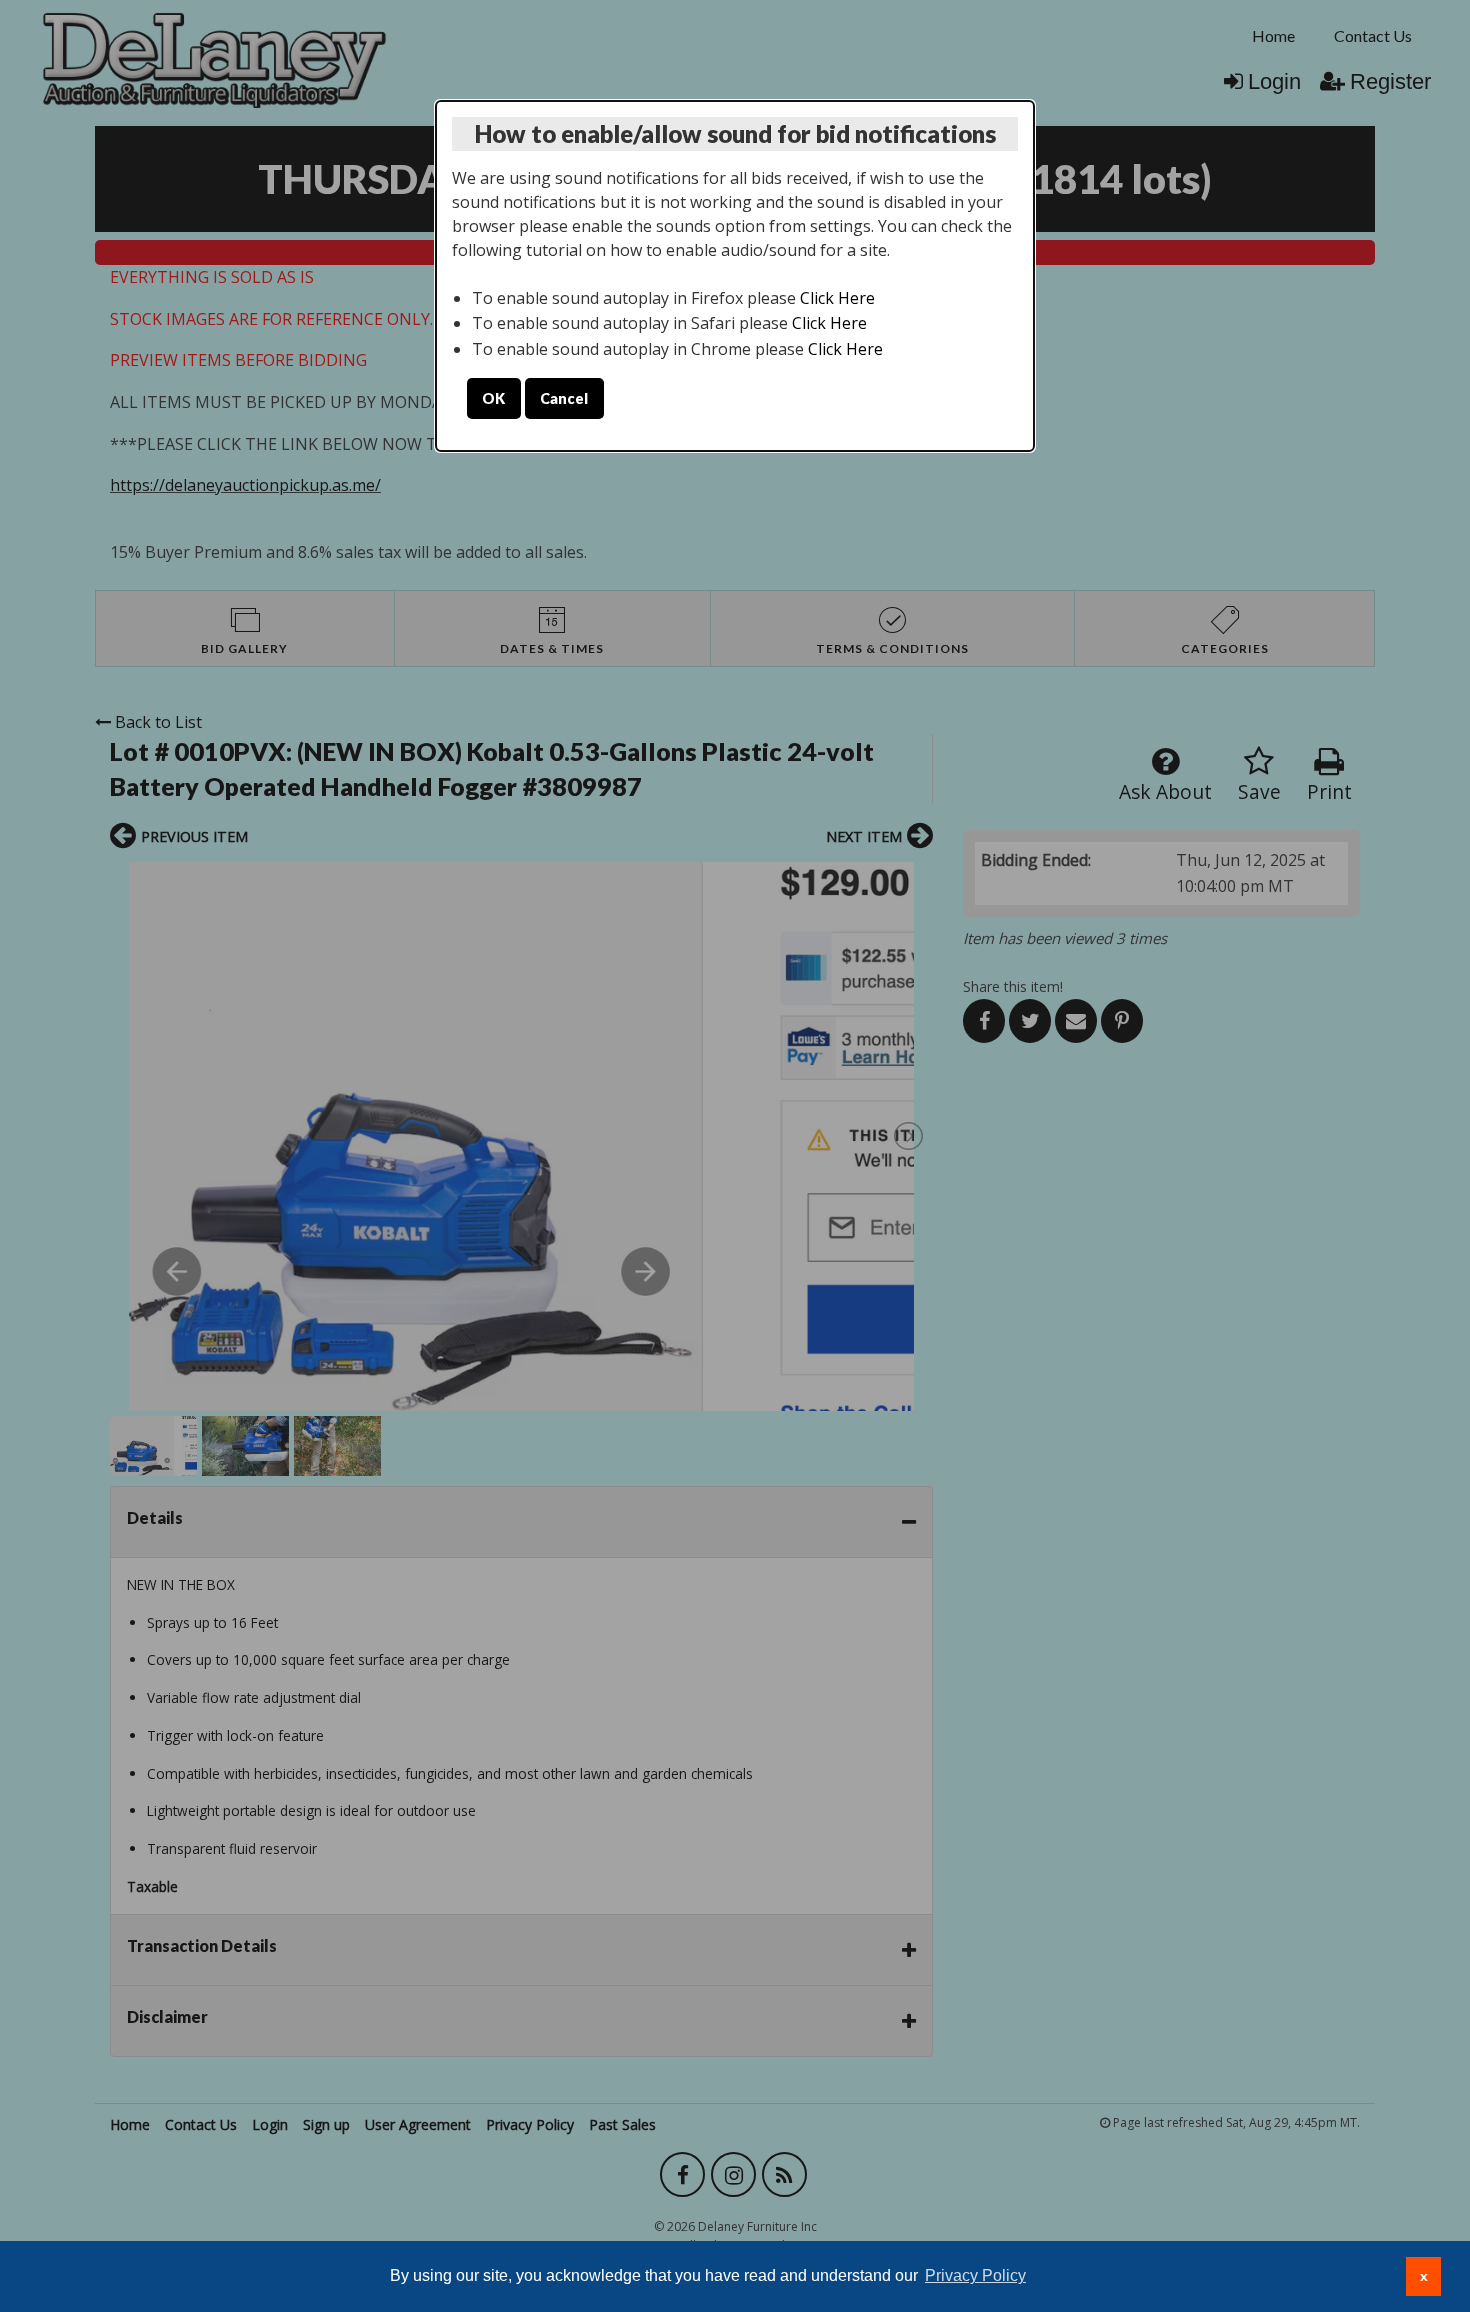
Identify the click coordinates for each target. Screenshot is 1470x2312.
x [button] (1424, 2276)
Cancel (564, 398)
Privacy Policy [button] (975, 2275)
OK (493, 398)
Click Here (837, 298)
